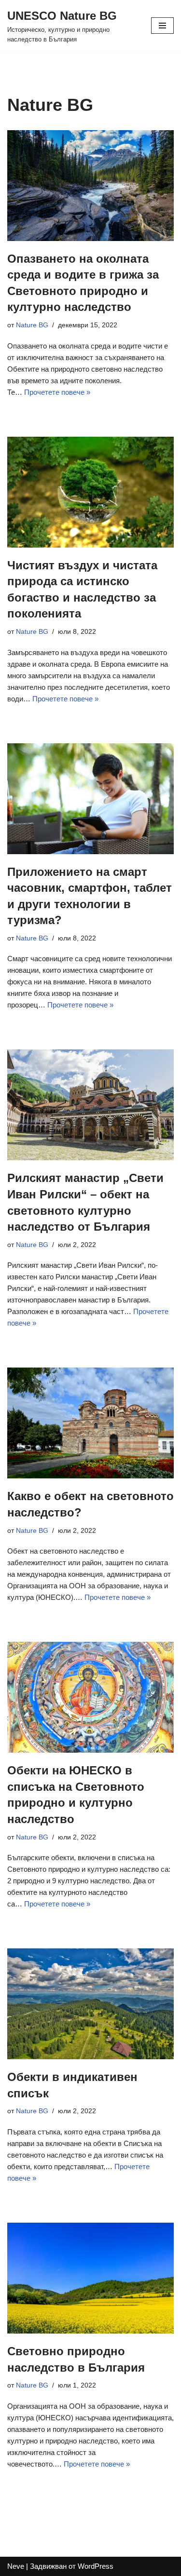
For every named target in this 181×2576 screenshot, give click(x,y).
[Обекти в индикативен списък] (90, 2004)
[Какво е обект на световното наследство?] (90, 1423)
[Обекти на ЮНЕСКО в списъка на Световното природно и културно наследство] (90, 1697)
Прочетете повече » (57, 392)
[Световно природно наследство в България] (90, 2278)
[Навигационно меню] (162, 26)
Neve (16, 2566)
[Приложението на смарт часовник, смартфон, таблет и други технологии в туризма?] (90, 799)
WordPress (96, 2566)
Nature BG (32, 325)
